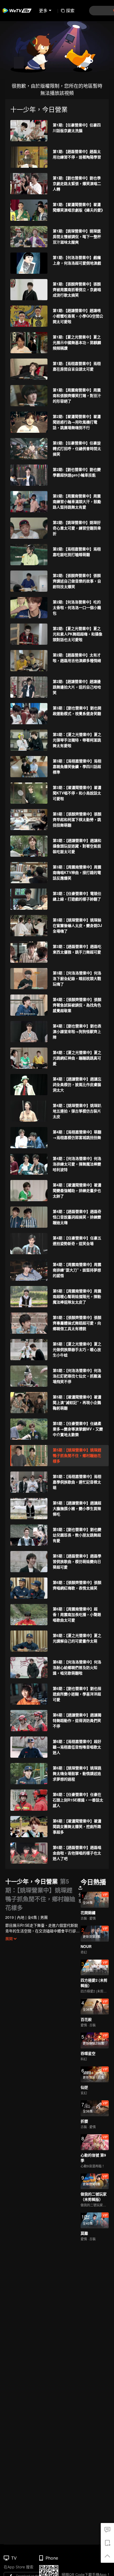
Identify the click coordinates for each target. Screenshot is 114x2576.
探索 (70, 10)
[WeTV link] (17, 11)
